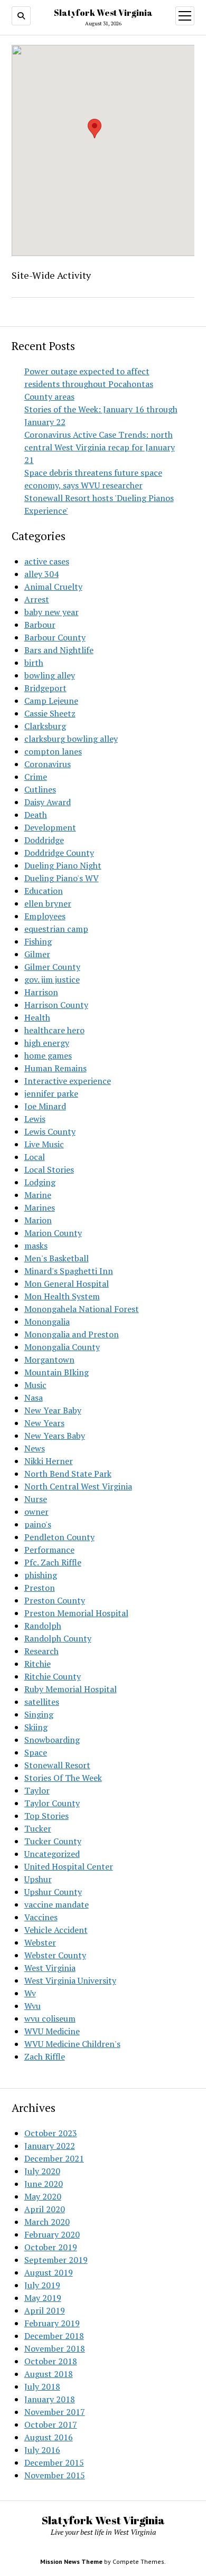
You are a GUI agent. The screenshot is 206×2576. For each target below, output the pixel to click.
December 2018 (54, 2336)
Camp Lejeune (51, 701)
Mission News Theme (71, 2561)
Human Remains (55, 1068)
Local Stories (49, 1169)
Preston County (55, 1600)
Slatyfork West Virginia (103, 13)
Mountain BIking (57, 1372)
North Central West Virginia (78, 1486)
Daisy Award (48, 802)
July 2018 (42, 2386)
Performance (49, 1550)
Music (35, 1385)
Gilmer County (52, 967)
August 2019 (49, 2272)
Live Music (44, 1144)
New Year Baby (53, 1410)
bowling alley (50, 675)
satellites (42, 1702)
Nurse (36, 1499)
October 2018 (51, 2361)
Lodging (40, 1182)
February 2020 (52, 2234)
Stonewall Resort (57, 1765)
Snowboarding (52, 1740)
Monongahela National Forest (82, 1309)
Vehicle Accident (56, 1930)
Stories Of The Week (63, 1778)
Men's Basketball (57, 1258)
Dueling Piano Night (63, 865)
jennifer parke (51, 1093)
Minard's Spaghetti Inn (69, 1271)
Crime (36, 777)
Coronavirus (48, 764)
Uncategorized (52, 1854)
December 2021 (54, 2158)
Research (41, 1651)
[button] (95, 129)
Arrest (37, 599)
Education (44, 891)
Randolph (43, 1626)
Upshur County (53, 1892)
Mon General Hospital (67, 1284)
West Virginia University (70, 1980)
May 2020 (43, 2196)
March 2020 (47, 2222)
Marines (40, 1207)
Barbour (40, 625)
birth (34, 663)
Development (50, 827)
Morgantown (49, 1360)
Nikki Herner (49, 1461)
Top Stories (46, 1816)
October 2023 (51, 2133)
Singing (39, 1714)
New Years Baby (55, 1436)
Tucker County (53, 1841)
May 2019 (43, 2298)
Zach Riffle (45, 2056)
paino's (38, 1524)
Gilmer (37, 954)
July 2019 (42, 2285)
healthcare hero (54, 1030)
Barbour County (55, 637)
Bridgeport (45, 688)
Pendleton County (59, 1537)
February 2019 (52, 2323)
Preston (40, 1588)
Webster (40, 1942)
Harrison (41, 992)
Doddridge (44, 840)
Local (35, 1157)
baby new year (51, 612)
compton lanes (53, 751)
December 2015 (54, 2462)
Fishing (38, 941)
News (35, 1448)
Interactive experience (68, 1081)
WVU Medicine (52, 2031)
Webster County (55, 1955)
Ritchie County (53, 1676)
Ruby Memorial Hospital (71, 1689)
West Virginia (50, 1968)
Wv (30, 1993)
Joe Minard (45, 1106)
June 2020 (44, 2184)
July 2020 (42, 2171)
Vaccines (41, 1917)
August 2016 (49, 2437)
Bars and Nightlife (59, 650)
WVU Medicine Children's (72, 2044)
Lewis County (50, 1131)
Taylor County (52, 1803)
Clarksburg (45, 726)
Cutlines (40, 789)
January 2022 (50, 2146)
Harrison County (56, 1005)
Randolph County (58, 1638)
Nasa (34, 1398)
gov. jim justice (52, 979)
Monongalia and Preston (72, 1334)
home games (48, 1055)
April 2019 (45, 2310)
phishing (41, 1575)
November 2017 (55, 2412)
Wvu (32, 2006)
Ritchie (38, 1664)
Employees (45, 916)
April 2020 (45, 2209)
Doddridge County (59, 853)
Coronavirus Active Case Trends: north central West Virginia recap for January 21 (100, 447)
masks (36, 1245)
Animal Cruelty (53, 587)
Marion (38, 1220)
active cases (47, 561)
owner (36, 1512)
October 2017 (51, 2424)
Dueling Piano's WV (62, 878)
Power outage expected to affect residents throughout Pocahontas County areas (89, 384)
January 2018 (50, 2399)
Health (37, 1017)
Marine (38, 1195)
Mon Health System (62, 1296)
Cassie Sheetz (50, 713)
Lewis (35, 1119)
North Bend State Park (68, 1474)
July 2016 (42, 2450)
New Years (44, 1423)
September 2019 (56, 2260)
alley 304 (41, 574)
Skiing (36, 1727)
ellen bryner (48, 903)
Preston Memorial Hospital (76, 1613)
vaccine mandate (57, 1904)
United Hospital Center (69, 1866)
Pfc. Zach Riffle (53, 1562)
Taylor (37, 1790)
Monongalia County (62, 1347)
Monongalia (47, 1322)
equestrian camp (56, 929)
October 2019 (51, 2247)
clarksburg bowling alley (71, 739)
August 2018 (49, 2374)
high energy (47, 1043)
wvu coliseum (50, 2018)
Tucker (38, 1828)
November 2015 (55, 2475)
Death (36, 815)
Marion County (53, 1233)
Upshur (38, 1879)
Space (36, 1752)
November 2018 (55, 2348)
